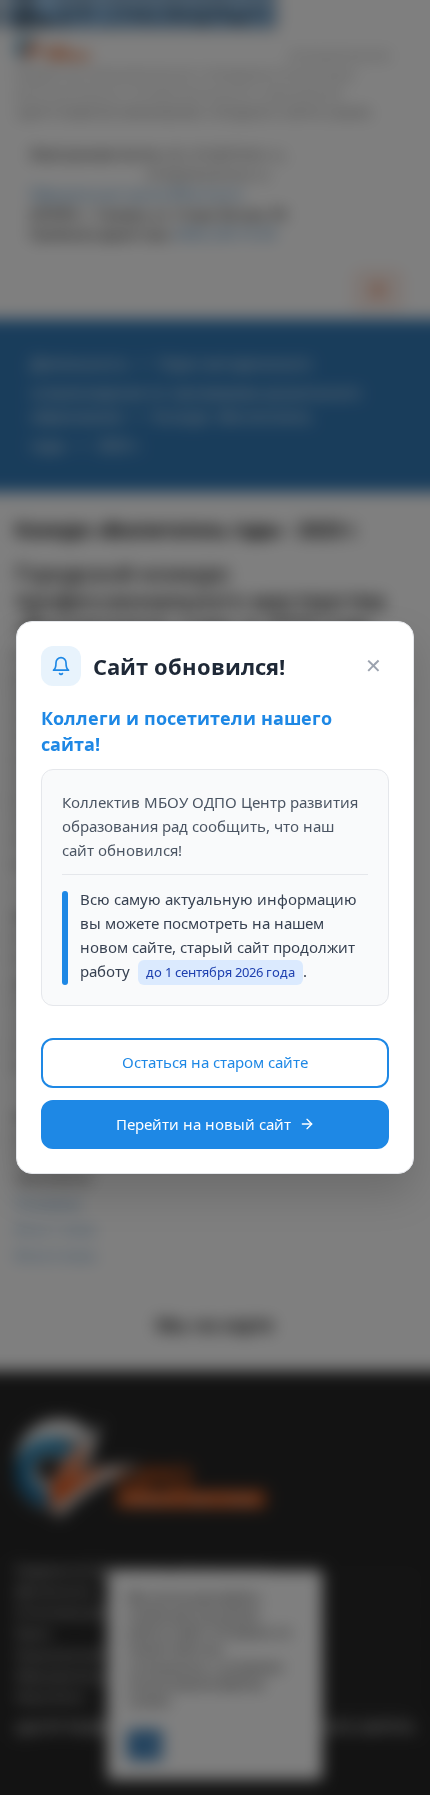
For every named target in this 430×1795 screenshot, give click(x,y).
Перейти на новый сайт (203, 1124)
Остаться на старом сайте (215, 1062)
